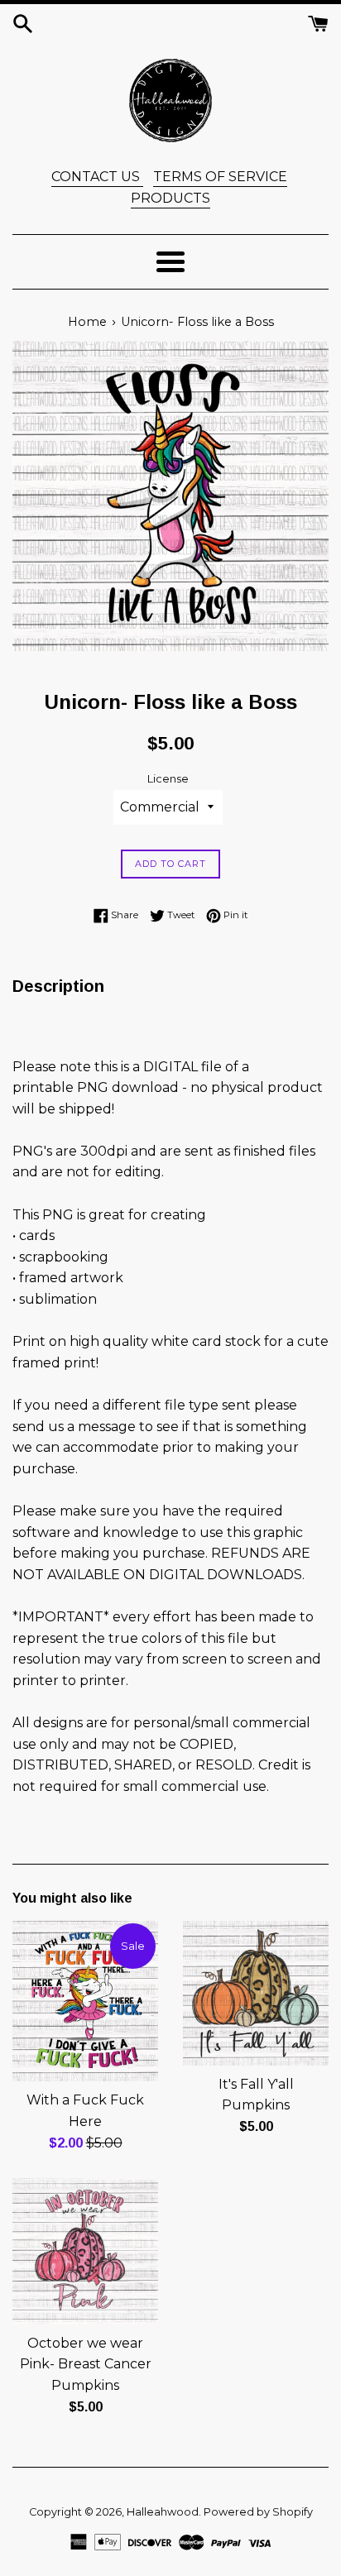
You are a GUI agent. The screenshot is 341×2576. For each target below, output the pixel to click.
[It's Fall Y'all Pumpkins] (256, 1993)
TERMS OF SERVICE (220, 177)
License (168, 779)
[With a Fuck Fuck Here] (85, 2001)
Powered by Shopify (258, 2512)
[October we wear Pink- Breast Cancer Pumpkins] (85, 2251)
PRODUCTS (170, 198)
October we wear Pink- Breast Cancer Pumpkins (86, 2364)
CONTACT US (97, 177)
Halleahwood (163, 2512)
